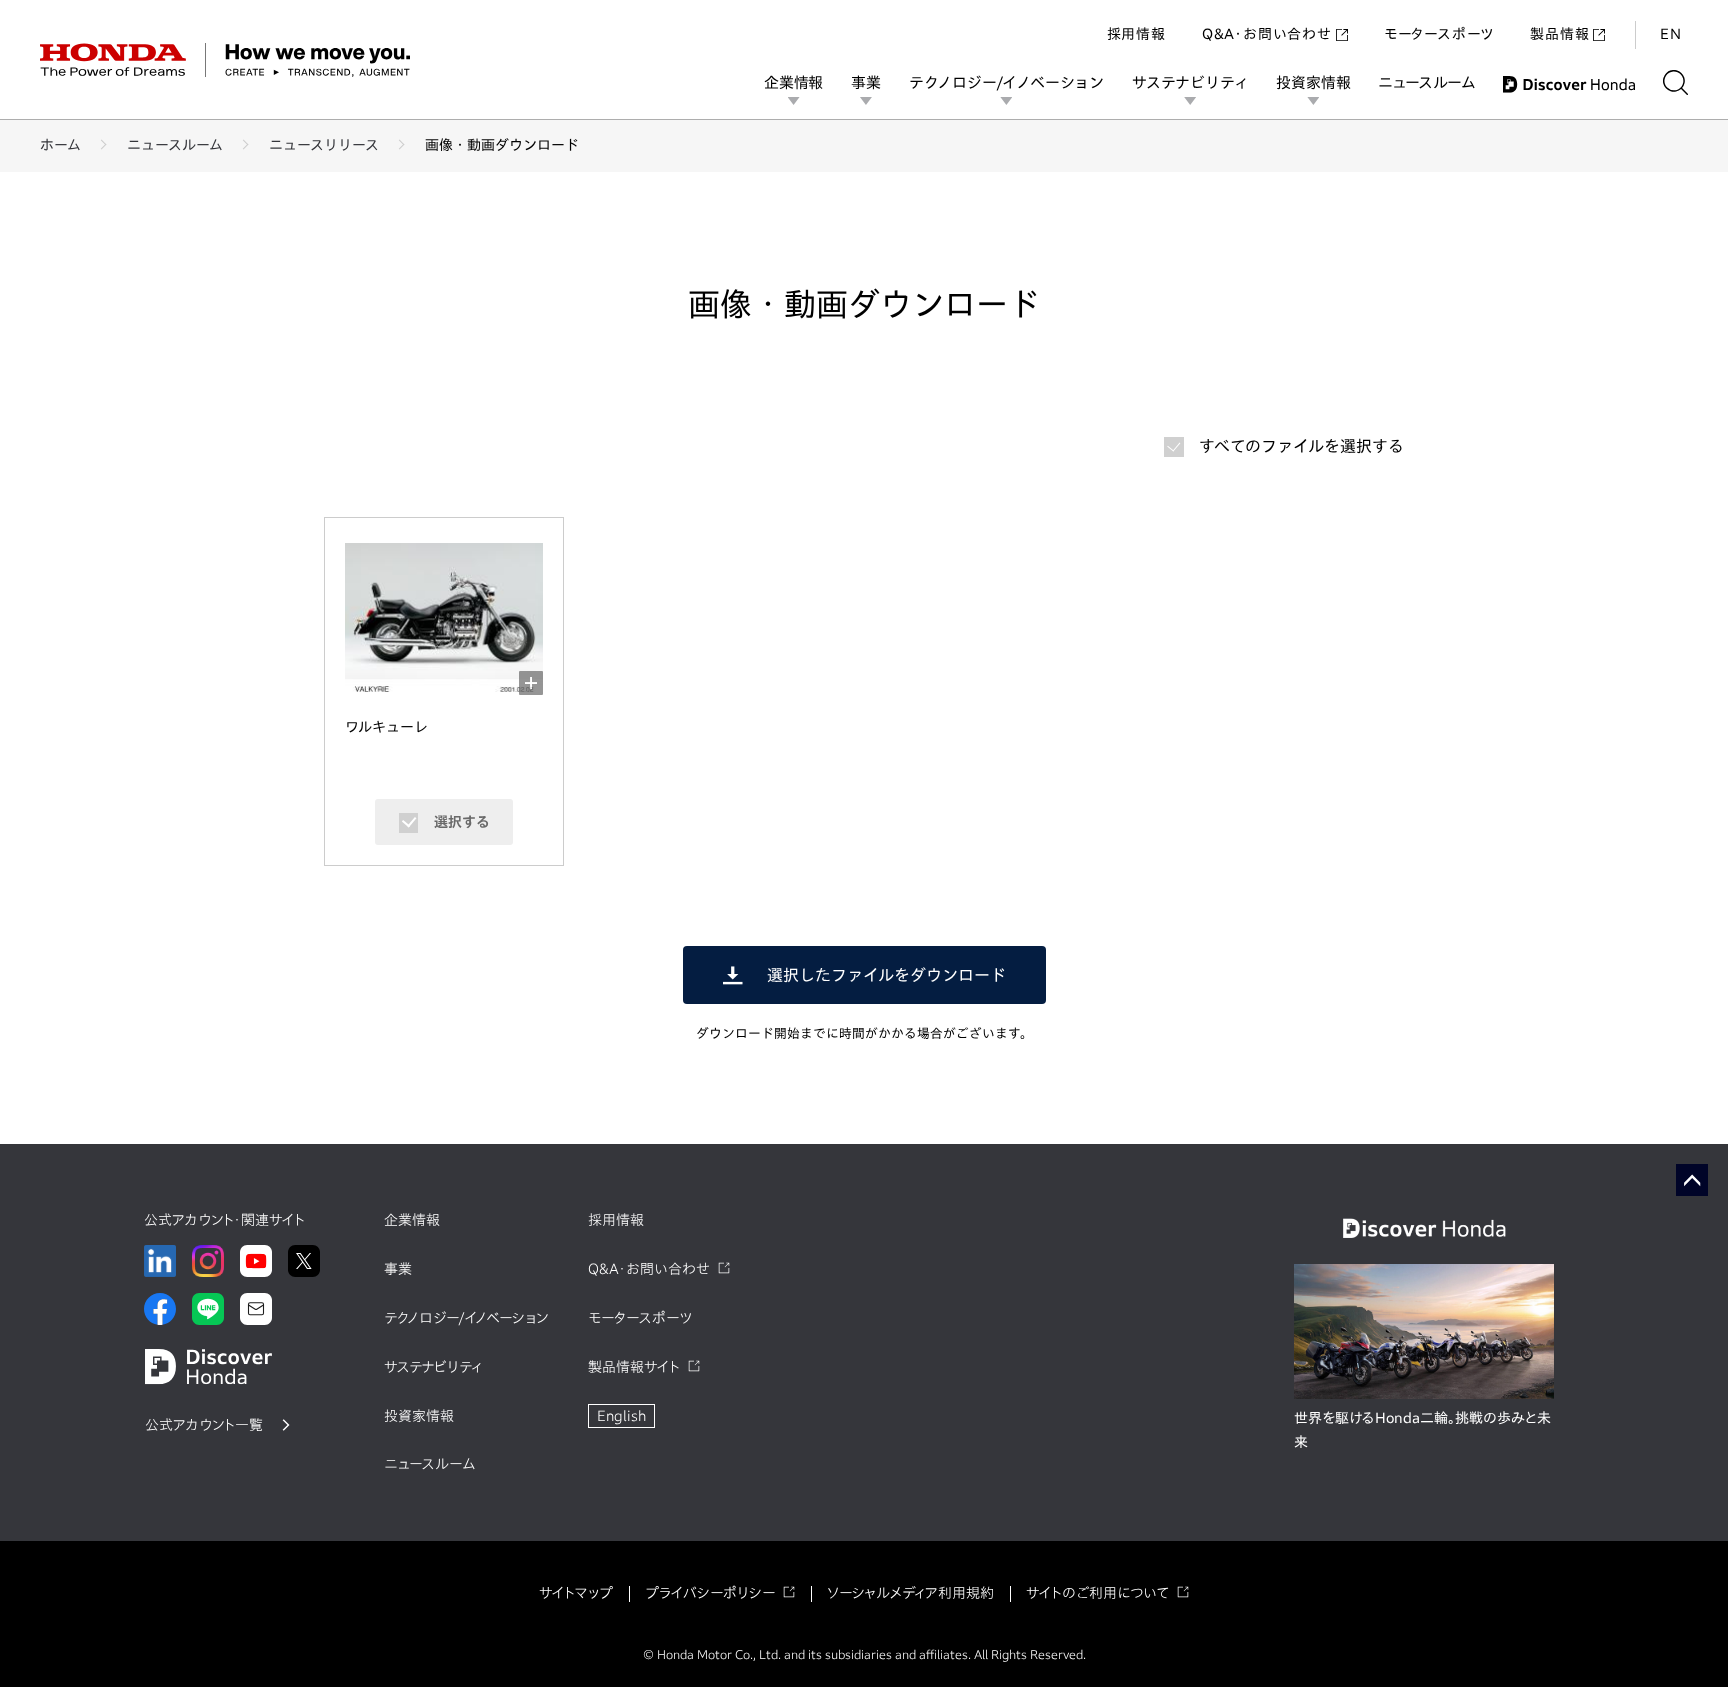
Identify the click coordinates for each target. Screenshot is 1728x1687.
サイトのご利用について (1097, 1593)
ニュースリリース (324, 145)
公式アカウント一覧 (204, 1425)
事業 (866, 82)
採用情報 (1136, 34)
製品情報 (1559, 34)
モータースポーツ (1439, 34)
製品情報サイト (634, 1367)
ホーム (60, 145)
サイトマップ (576, 1593)
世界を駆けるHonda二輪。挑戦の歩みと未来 (1422, 1430)
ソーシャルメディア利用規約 (910, 1593)
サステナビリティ (1190, 82)
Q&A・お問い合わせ (1267, 34)
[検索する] (1675, 82)
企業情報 (793, 82)
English (621, 1416)
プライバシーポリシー (710, 1593)
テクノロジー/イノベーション (1006, 82)
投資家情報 (1313, 82)
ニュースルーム (1426, 82)
